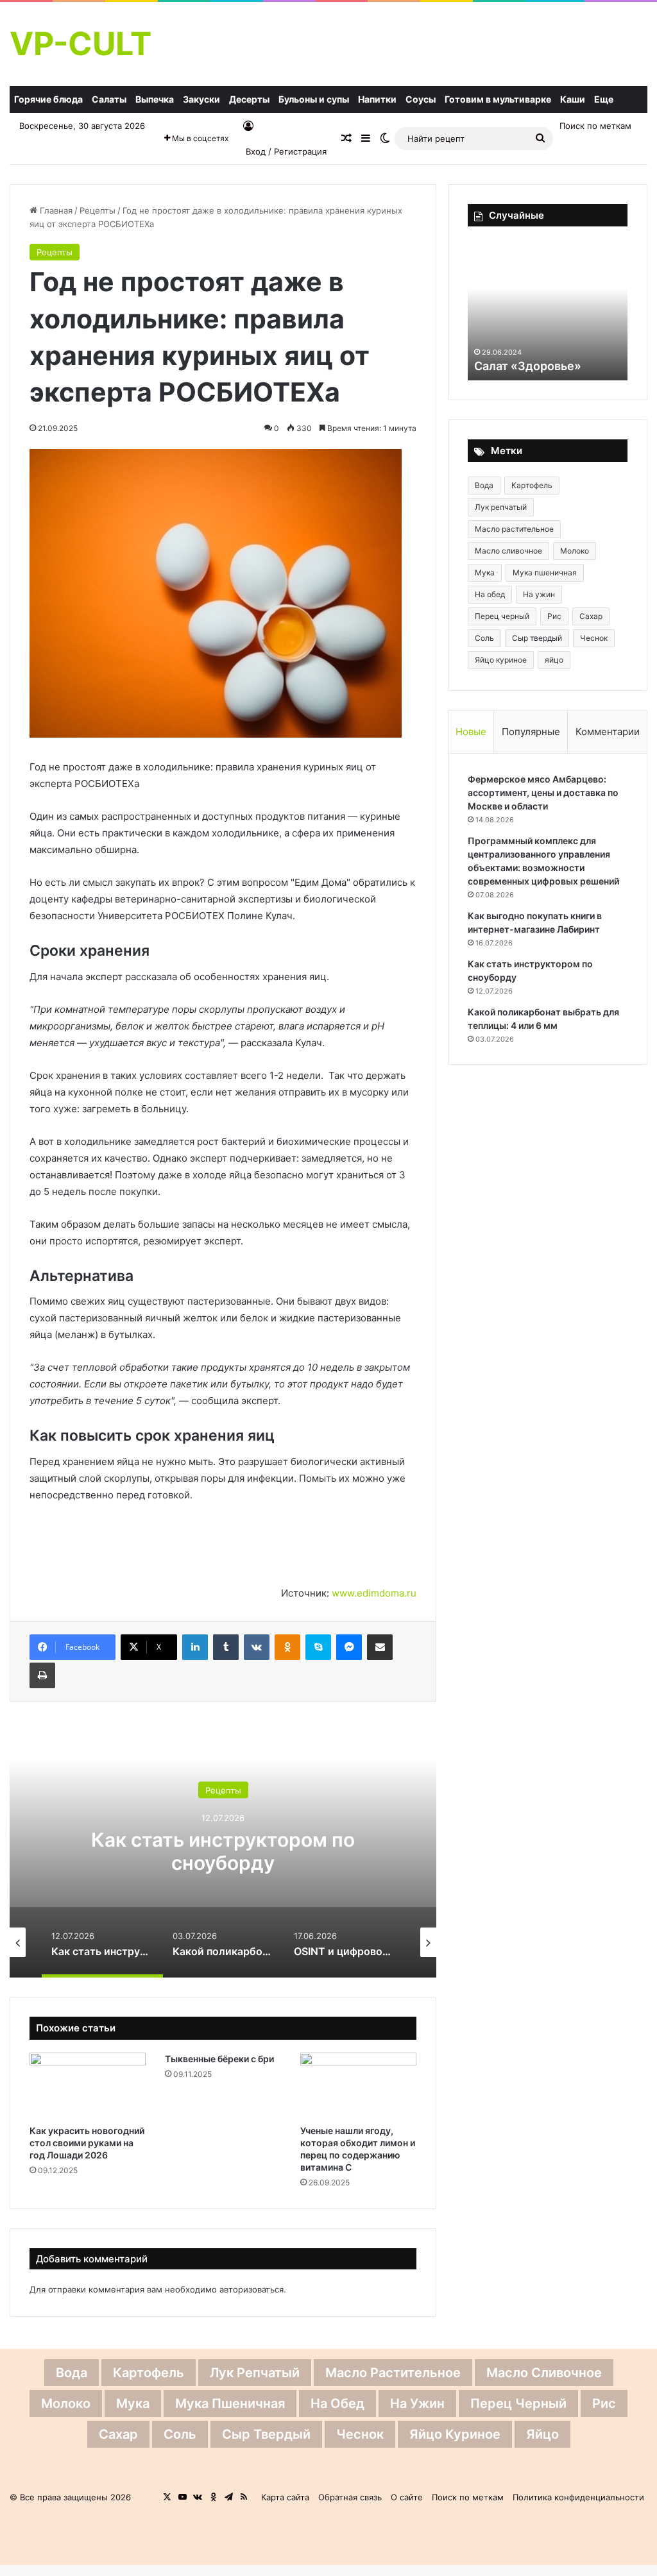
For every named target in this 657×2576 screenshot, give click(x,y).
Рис (554, 616)
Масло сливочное (508, 551)
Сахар (591, 616)
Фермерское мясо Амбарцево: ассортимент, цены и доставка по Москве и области (543, 792)
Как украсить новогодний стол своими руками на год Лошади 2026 (87, 2143)
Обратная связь (350, 2497)
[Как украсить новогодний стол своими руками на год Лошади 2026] (88, 2085)
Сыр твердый (537, 638)
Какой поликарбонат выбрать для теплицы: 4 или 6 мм (234, 1851)
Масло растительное (514, 529)
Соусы (421, 99)
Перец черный (502, 616)
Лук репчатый (501, 507)
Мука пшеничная (545, 572)
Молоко (575, 551)
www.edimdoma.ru (374, 1593)
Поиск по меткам (595, 126)
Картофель (532, 485)
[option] (233, 1849)
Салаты (109, 99)
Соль (484, 638)
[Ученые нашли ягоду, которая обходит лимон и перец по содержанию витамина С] (358, 2085)
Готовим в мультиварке (498, 99)
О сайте (407, 2497)
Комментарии (608, 732)
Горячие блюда (48, 99)
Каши (573, 99)
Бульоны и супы (314, 99)
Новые (471, 732)
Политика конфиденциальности (578, 2497)
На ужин (539, 594)
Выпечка (155, 99)
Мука (485, 572)
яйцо (554, 660)
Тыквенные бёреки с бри (219, 2059)
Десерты (249, 99)
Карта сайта (285, 2497)
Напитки (377, 99)
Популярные (531, 732)
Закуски (201, 99)
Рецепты (98, 210)
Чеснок (594, 638)
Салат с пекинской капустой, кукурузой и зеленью (538, 350)
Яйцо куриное (501, 660)
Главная (55, 210)
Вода (484, 485)
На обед (490, 594)
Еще (604, 99)
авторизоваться (252, 2289)
